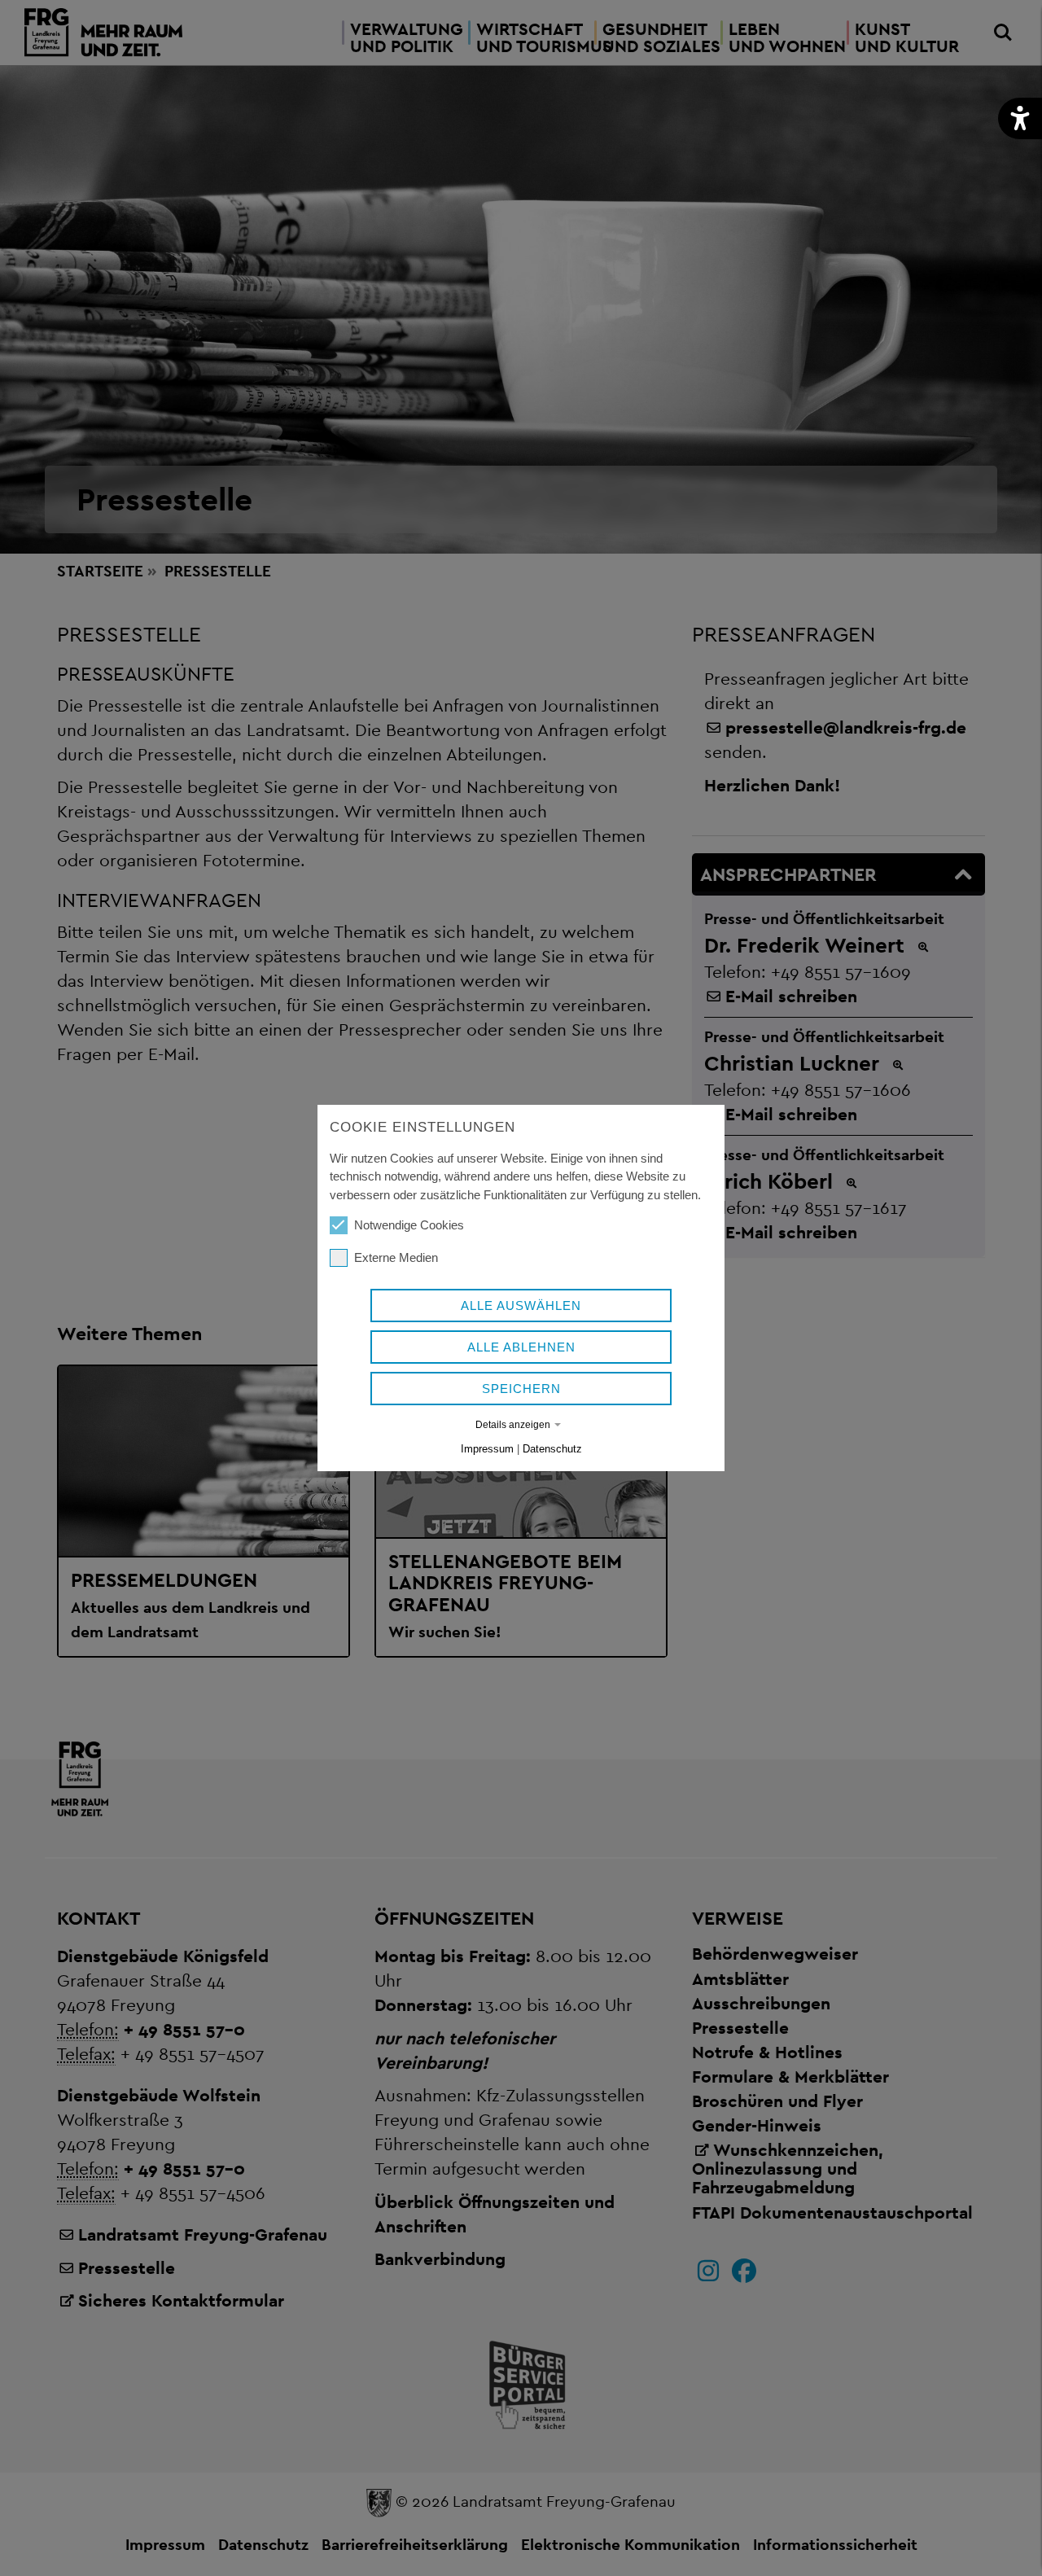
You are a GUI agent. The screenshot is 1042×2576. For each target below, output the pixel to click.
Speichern (521, 1389)
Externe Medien (396, 1257)
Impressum (487, 1449)
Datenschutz (552, 1449)
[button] (1020, 118)
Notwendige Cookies (409, 1225)
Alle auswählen (521, 1306)
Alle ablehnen (521, 1347)
